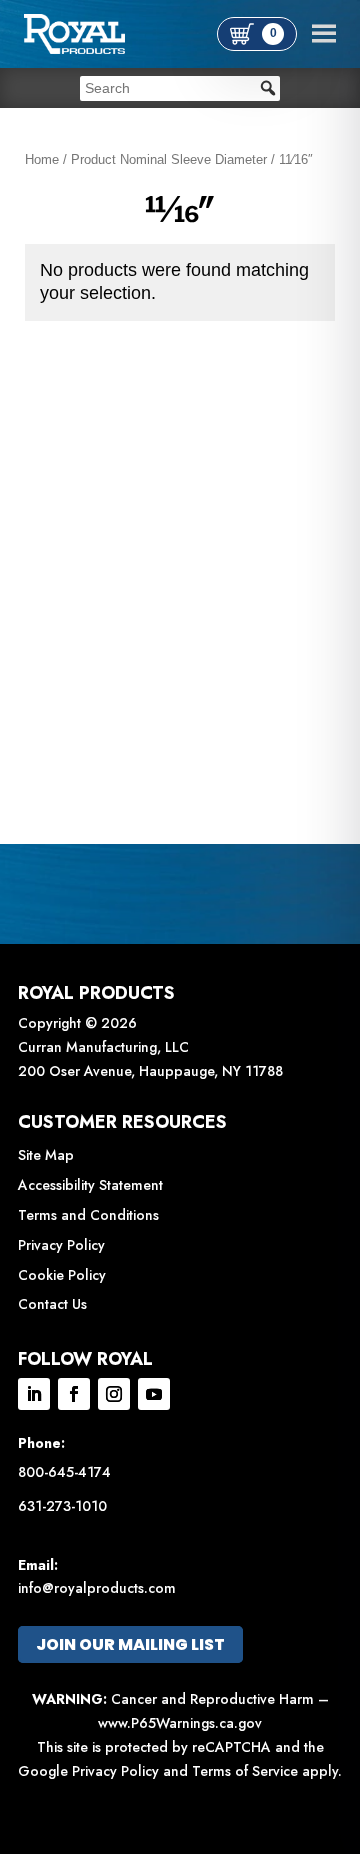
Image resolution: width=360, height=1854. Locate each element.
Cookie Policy (62, 1275)
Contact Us (52, 1304)
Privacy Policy (61, 1245)
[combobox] (180, 88)
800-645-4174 (64, 1472)
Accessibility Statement (90, 1185)
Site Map (46, 1155)
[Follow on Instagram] (114, 1394)
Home (42, 159)
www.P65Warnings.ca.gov (180, 1723)
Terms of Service (245, 1771)
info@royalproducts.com (97, 1588)
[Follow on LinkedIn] (34, 1394)
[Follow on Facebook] (74, 1394)
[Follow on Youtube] (154, 1394)
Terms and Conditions (88, 1215)
